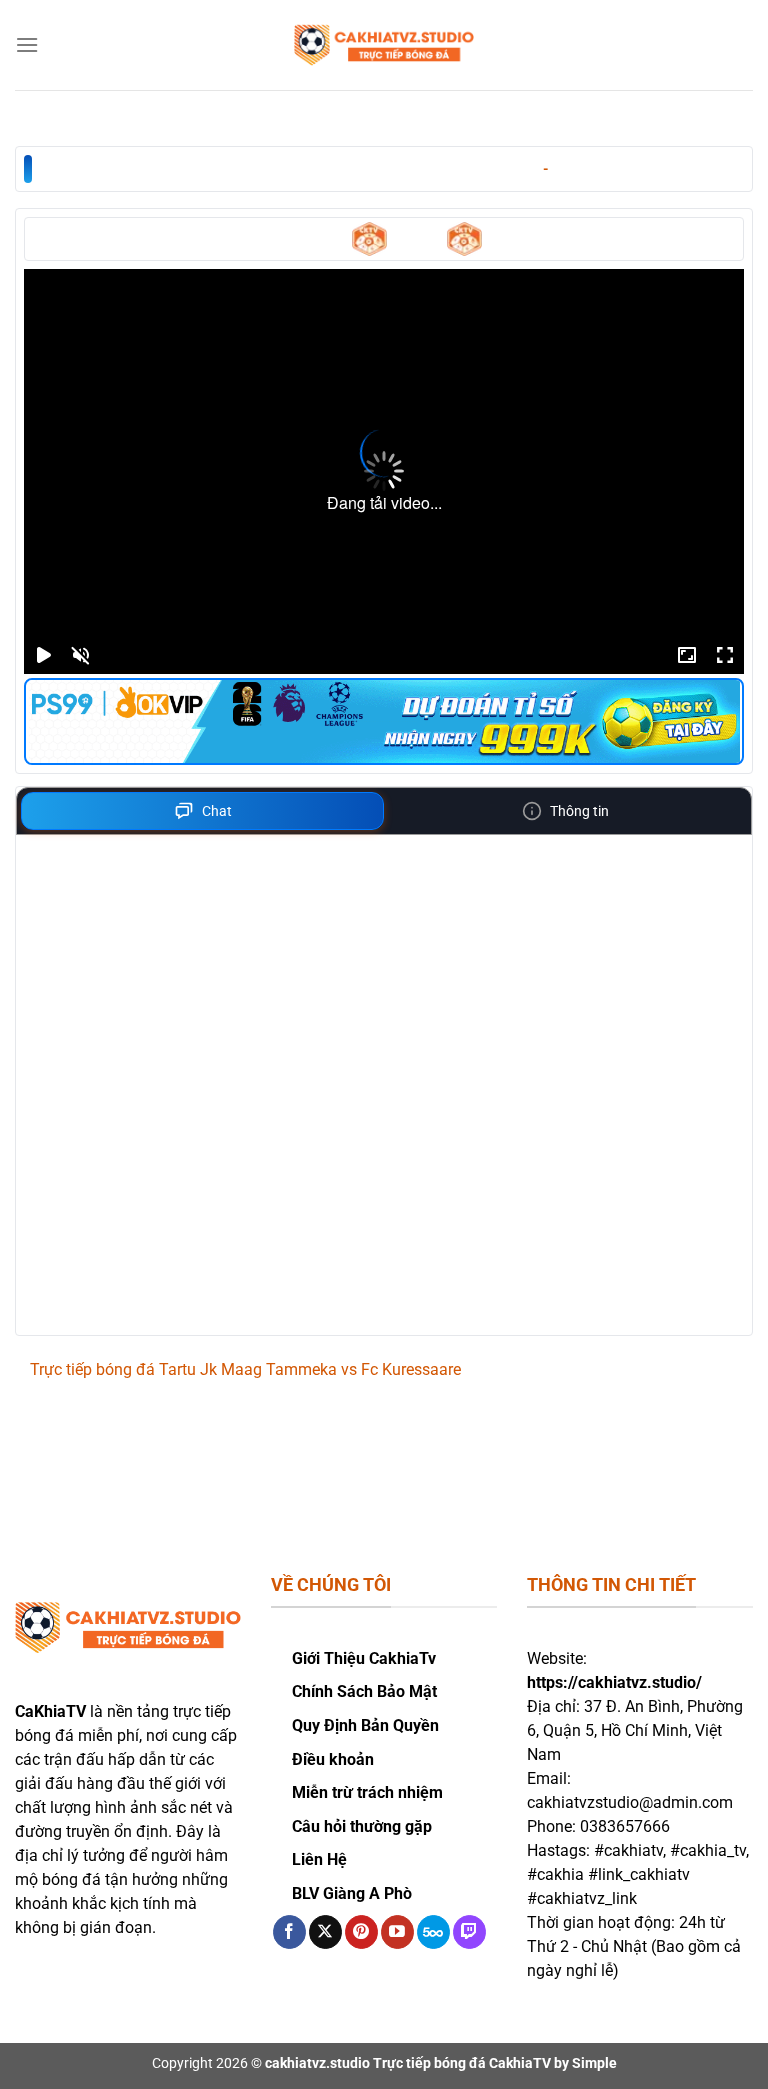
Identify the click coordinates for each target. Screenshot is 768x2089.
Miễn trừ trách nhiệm (367, 1792)
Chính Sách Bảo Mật (364, 1691)
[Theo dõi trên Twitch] (469, 1932)
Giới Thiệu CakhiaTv (364, 1658)
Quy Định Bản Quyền (365, 1725)
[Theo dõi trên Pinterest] (361, 1932)
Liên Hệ (319, 1859)
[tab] (202, 811)
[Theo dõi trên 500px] (433, 1932)
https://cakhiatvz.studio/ (614, 1682)
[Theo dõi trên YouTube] (397, 1932)
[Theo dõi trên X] (325, 1932)
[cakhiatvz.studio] (384, 45)
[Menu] (27, 44)
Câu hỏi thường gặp (362, 1826)
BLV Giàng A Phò (352, 1893)
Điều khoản (333, 1759)
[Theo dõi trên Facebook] (289, 1932)
